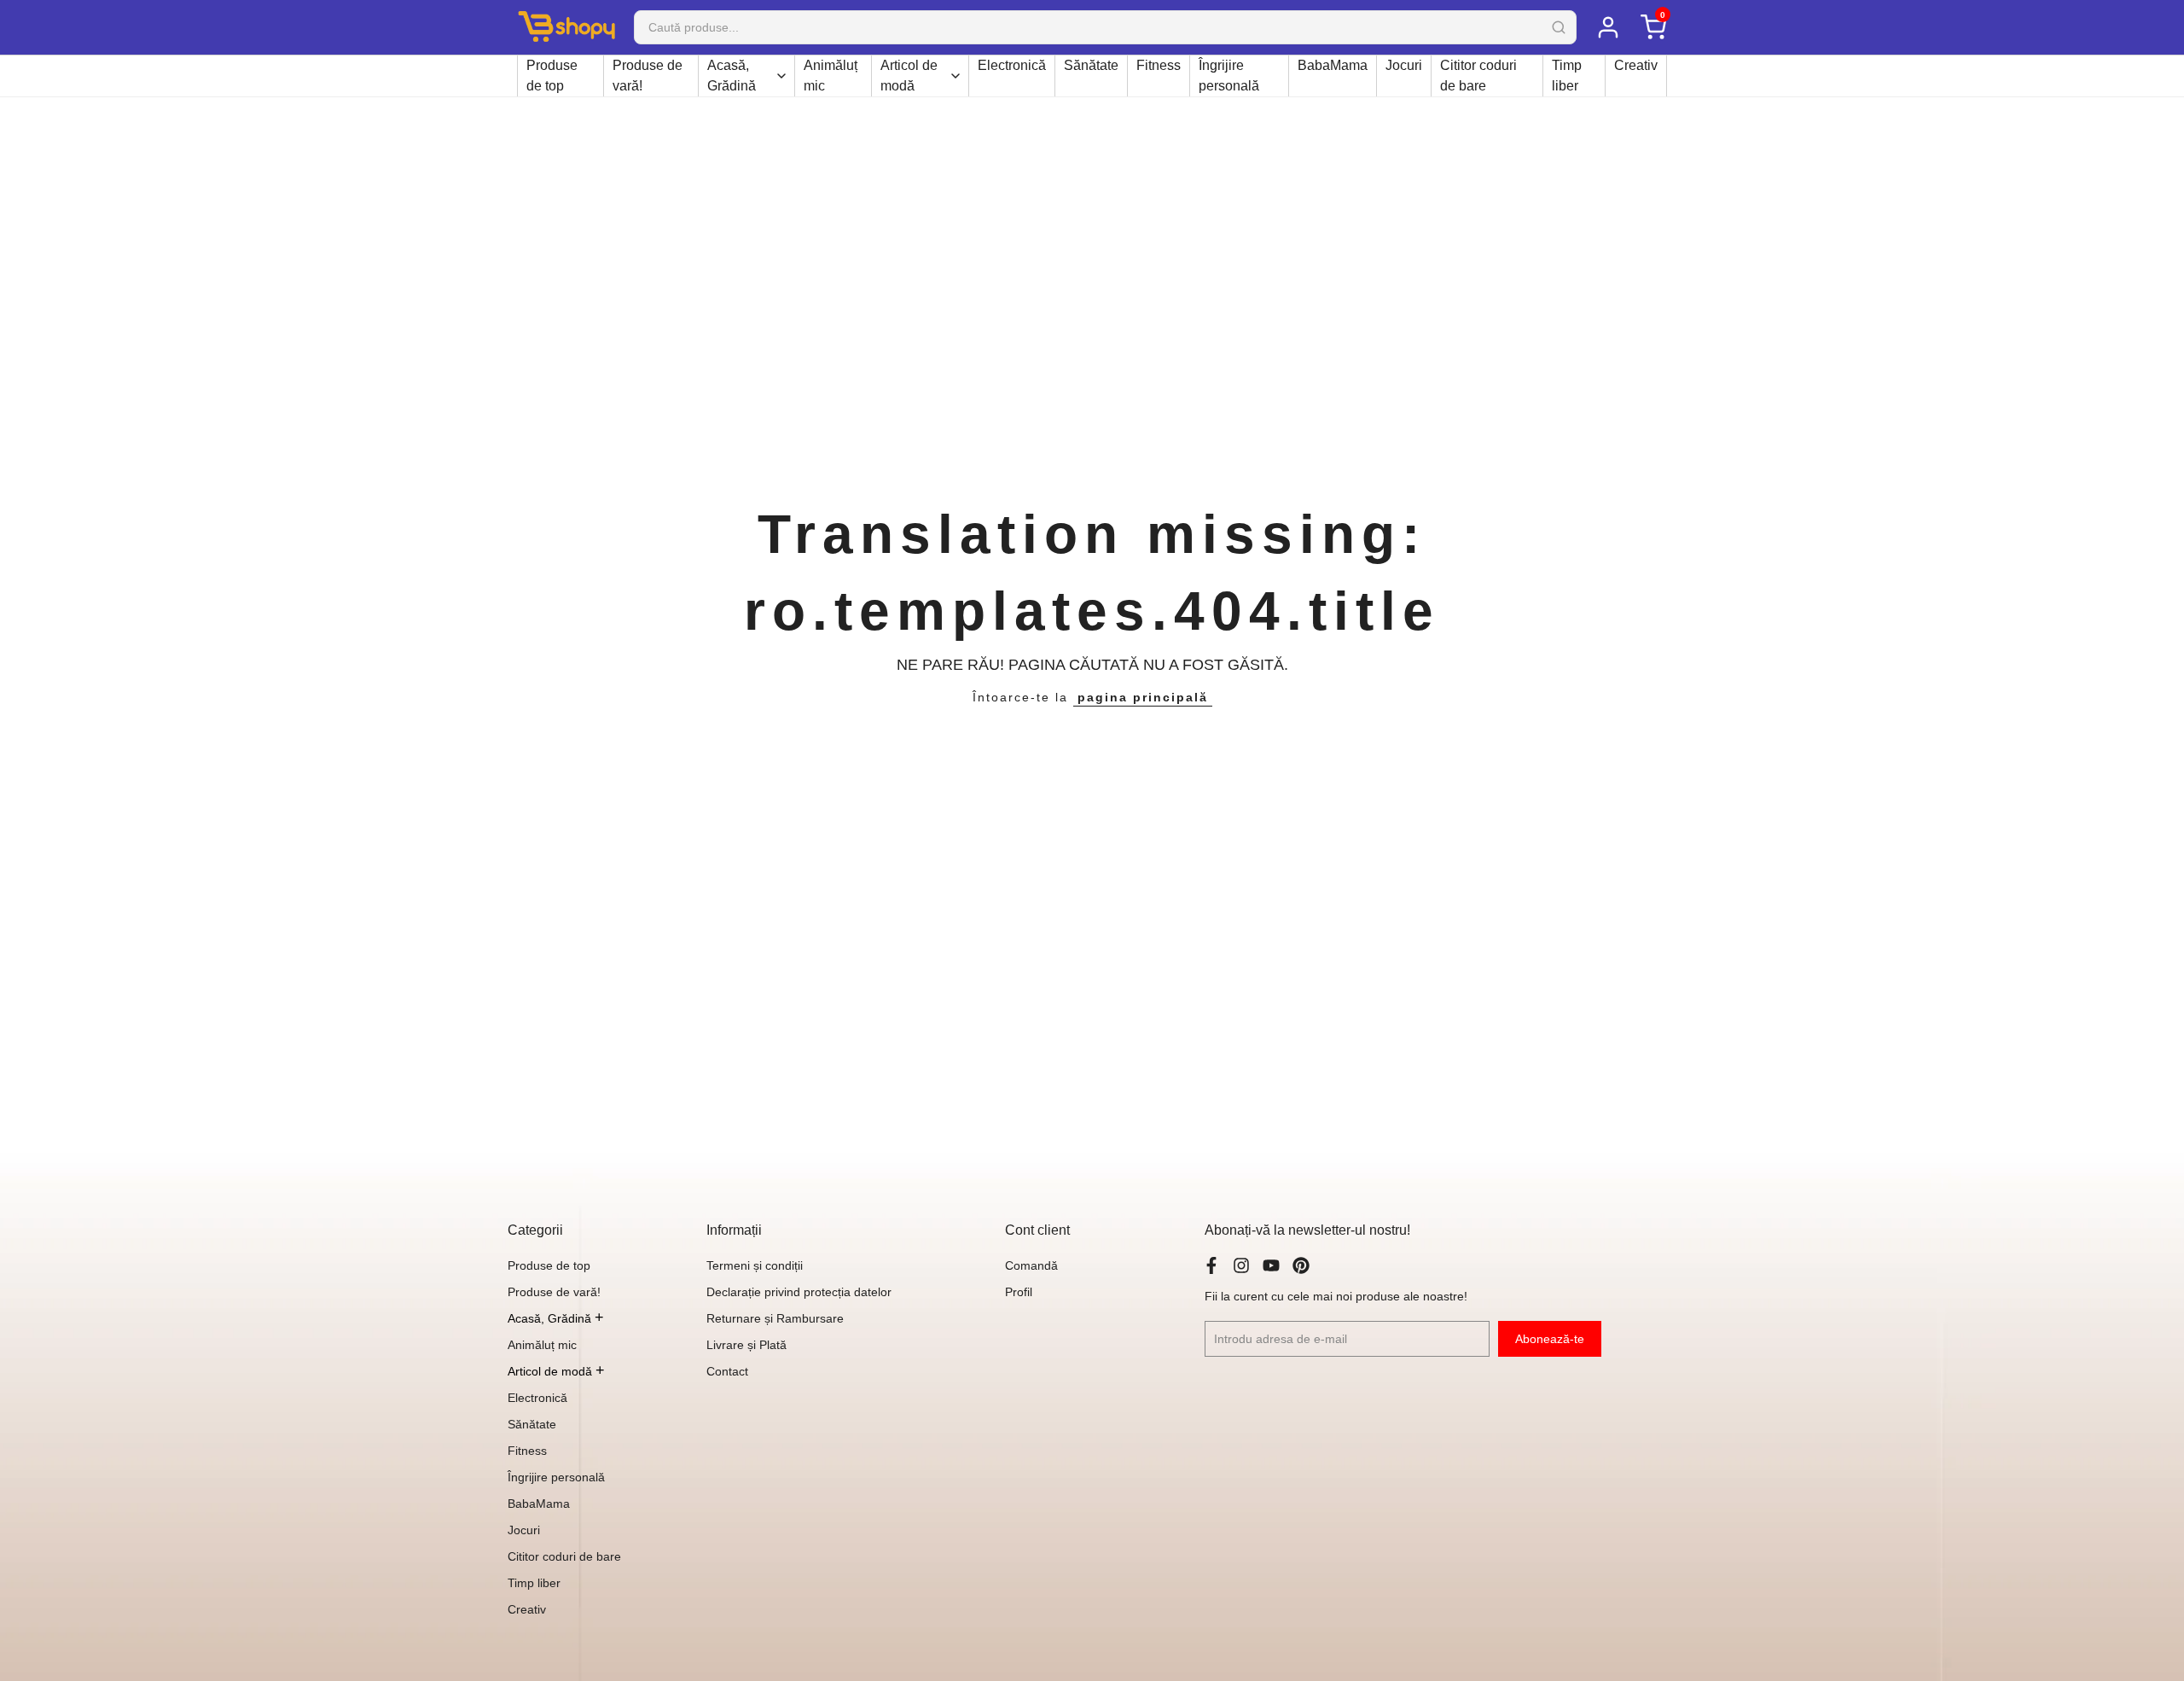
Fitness (1159, 65)
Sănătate (1091, 65)
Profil (1019, 1292)
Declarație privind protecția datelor (799, 1292)
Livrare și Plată (746, 1345)
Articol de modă (909, 76)
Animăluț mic (831, 76)
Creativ (1636, 65)
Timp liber (1567, 76)
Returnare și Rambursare (775, 1318)
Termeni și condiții (755, 1265)
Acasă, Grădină (732, 76)
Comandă (1031, 1265)
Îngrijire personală (1229, 76)
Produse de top (552, 76)
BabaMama (1333, 65)
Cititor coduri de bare (1478, 76)
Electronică (1012, 65)
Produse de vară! (648, 76)
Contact (727, 1371)
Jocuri (1404, 65)
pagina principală (1143, 697)
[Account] (1608, 27)
